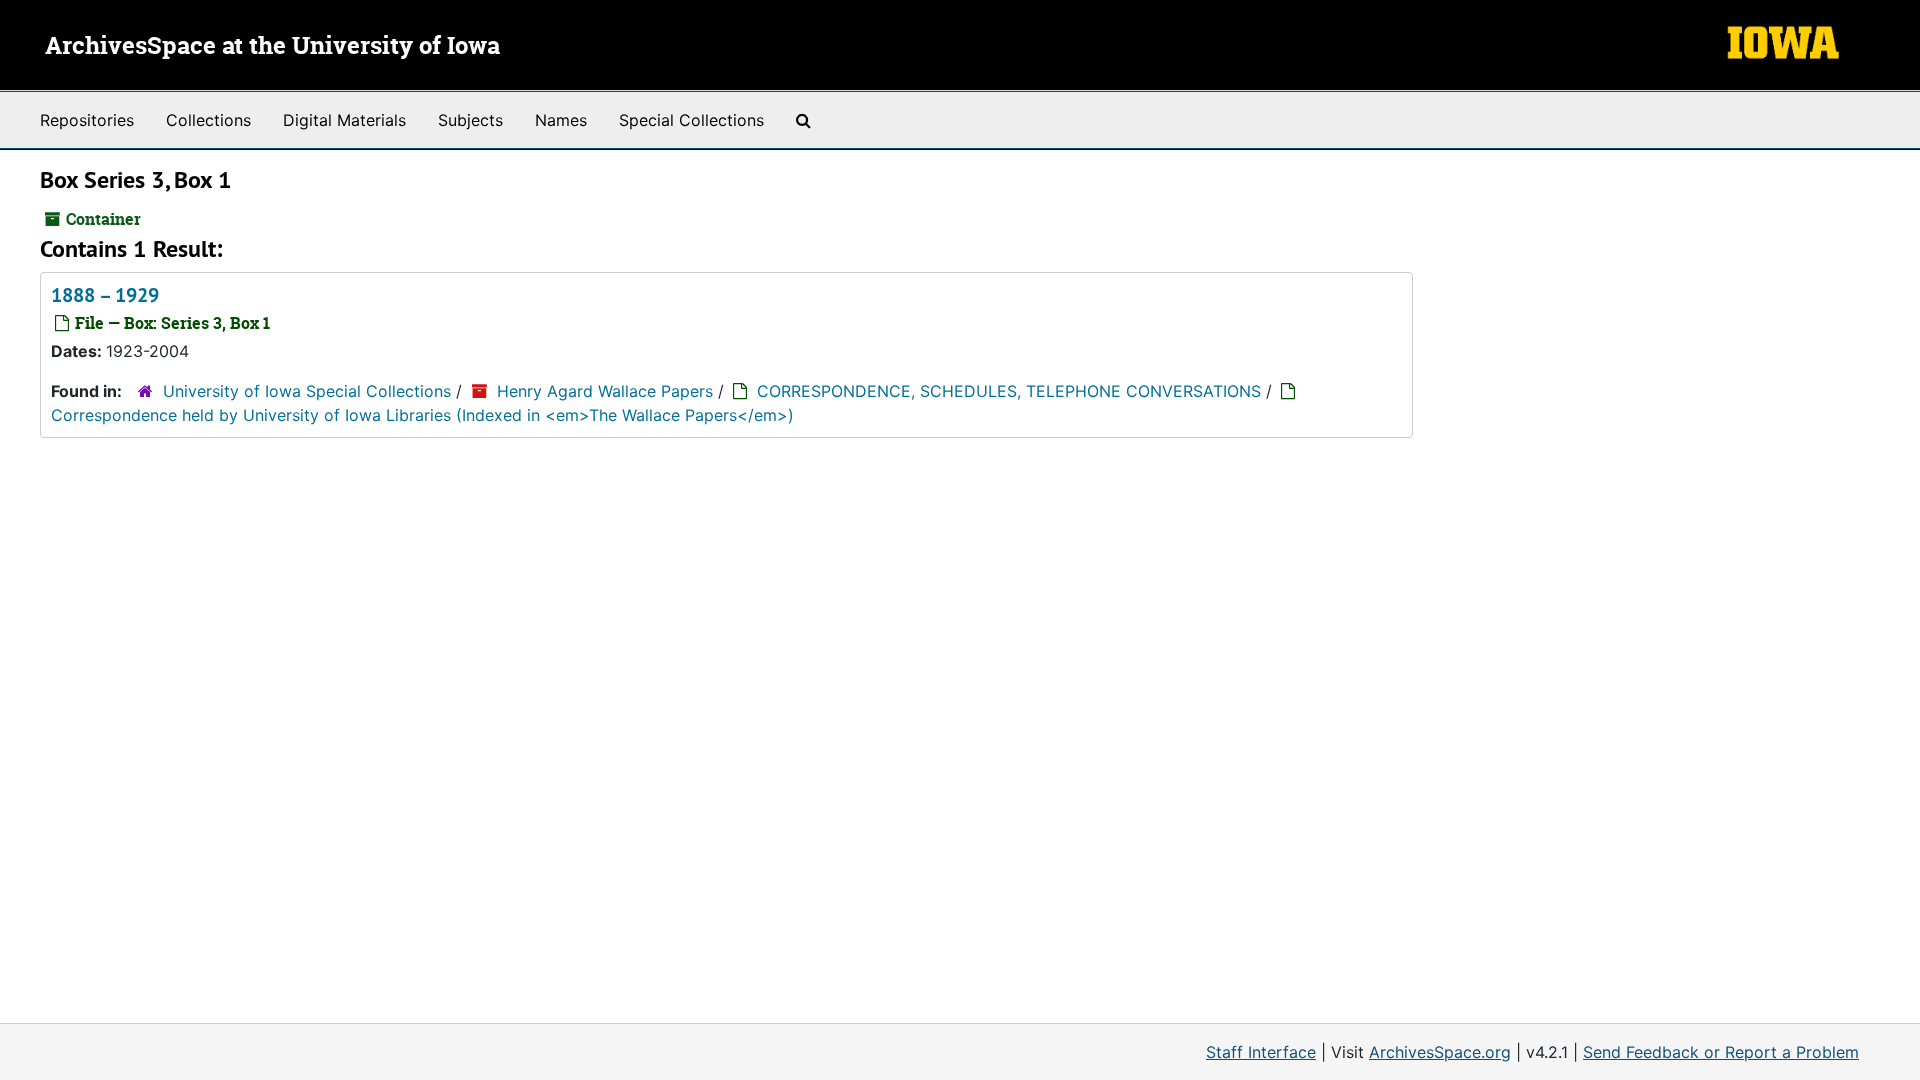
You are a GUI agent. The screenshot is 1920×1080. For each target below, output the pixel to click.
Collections (208, 120)
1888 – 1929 (105, 295)
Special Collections (691, 120)
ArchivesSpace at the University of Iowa (272, 47)
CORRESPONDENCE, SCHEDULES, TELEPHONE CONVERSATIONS (1009, 391)
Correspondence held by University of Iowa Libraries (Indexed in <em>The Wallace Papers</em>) (422, 415)
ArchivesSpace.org (1440, 1052)
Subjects (470, 120)
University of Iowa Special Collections (307, 391)
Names (561, 120)
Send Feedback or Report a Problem (1721, 1052)
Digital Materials (344, 120)
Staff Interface (1261, 1052)
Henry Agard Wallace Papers (605, 391)
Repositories (87, 120)
